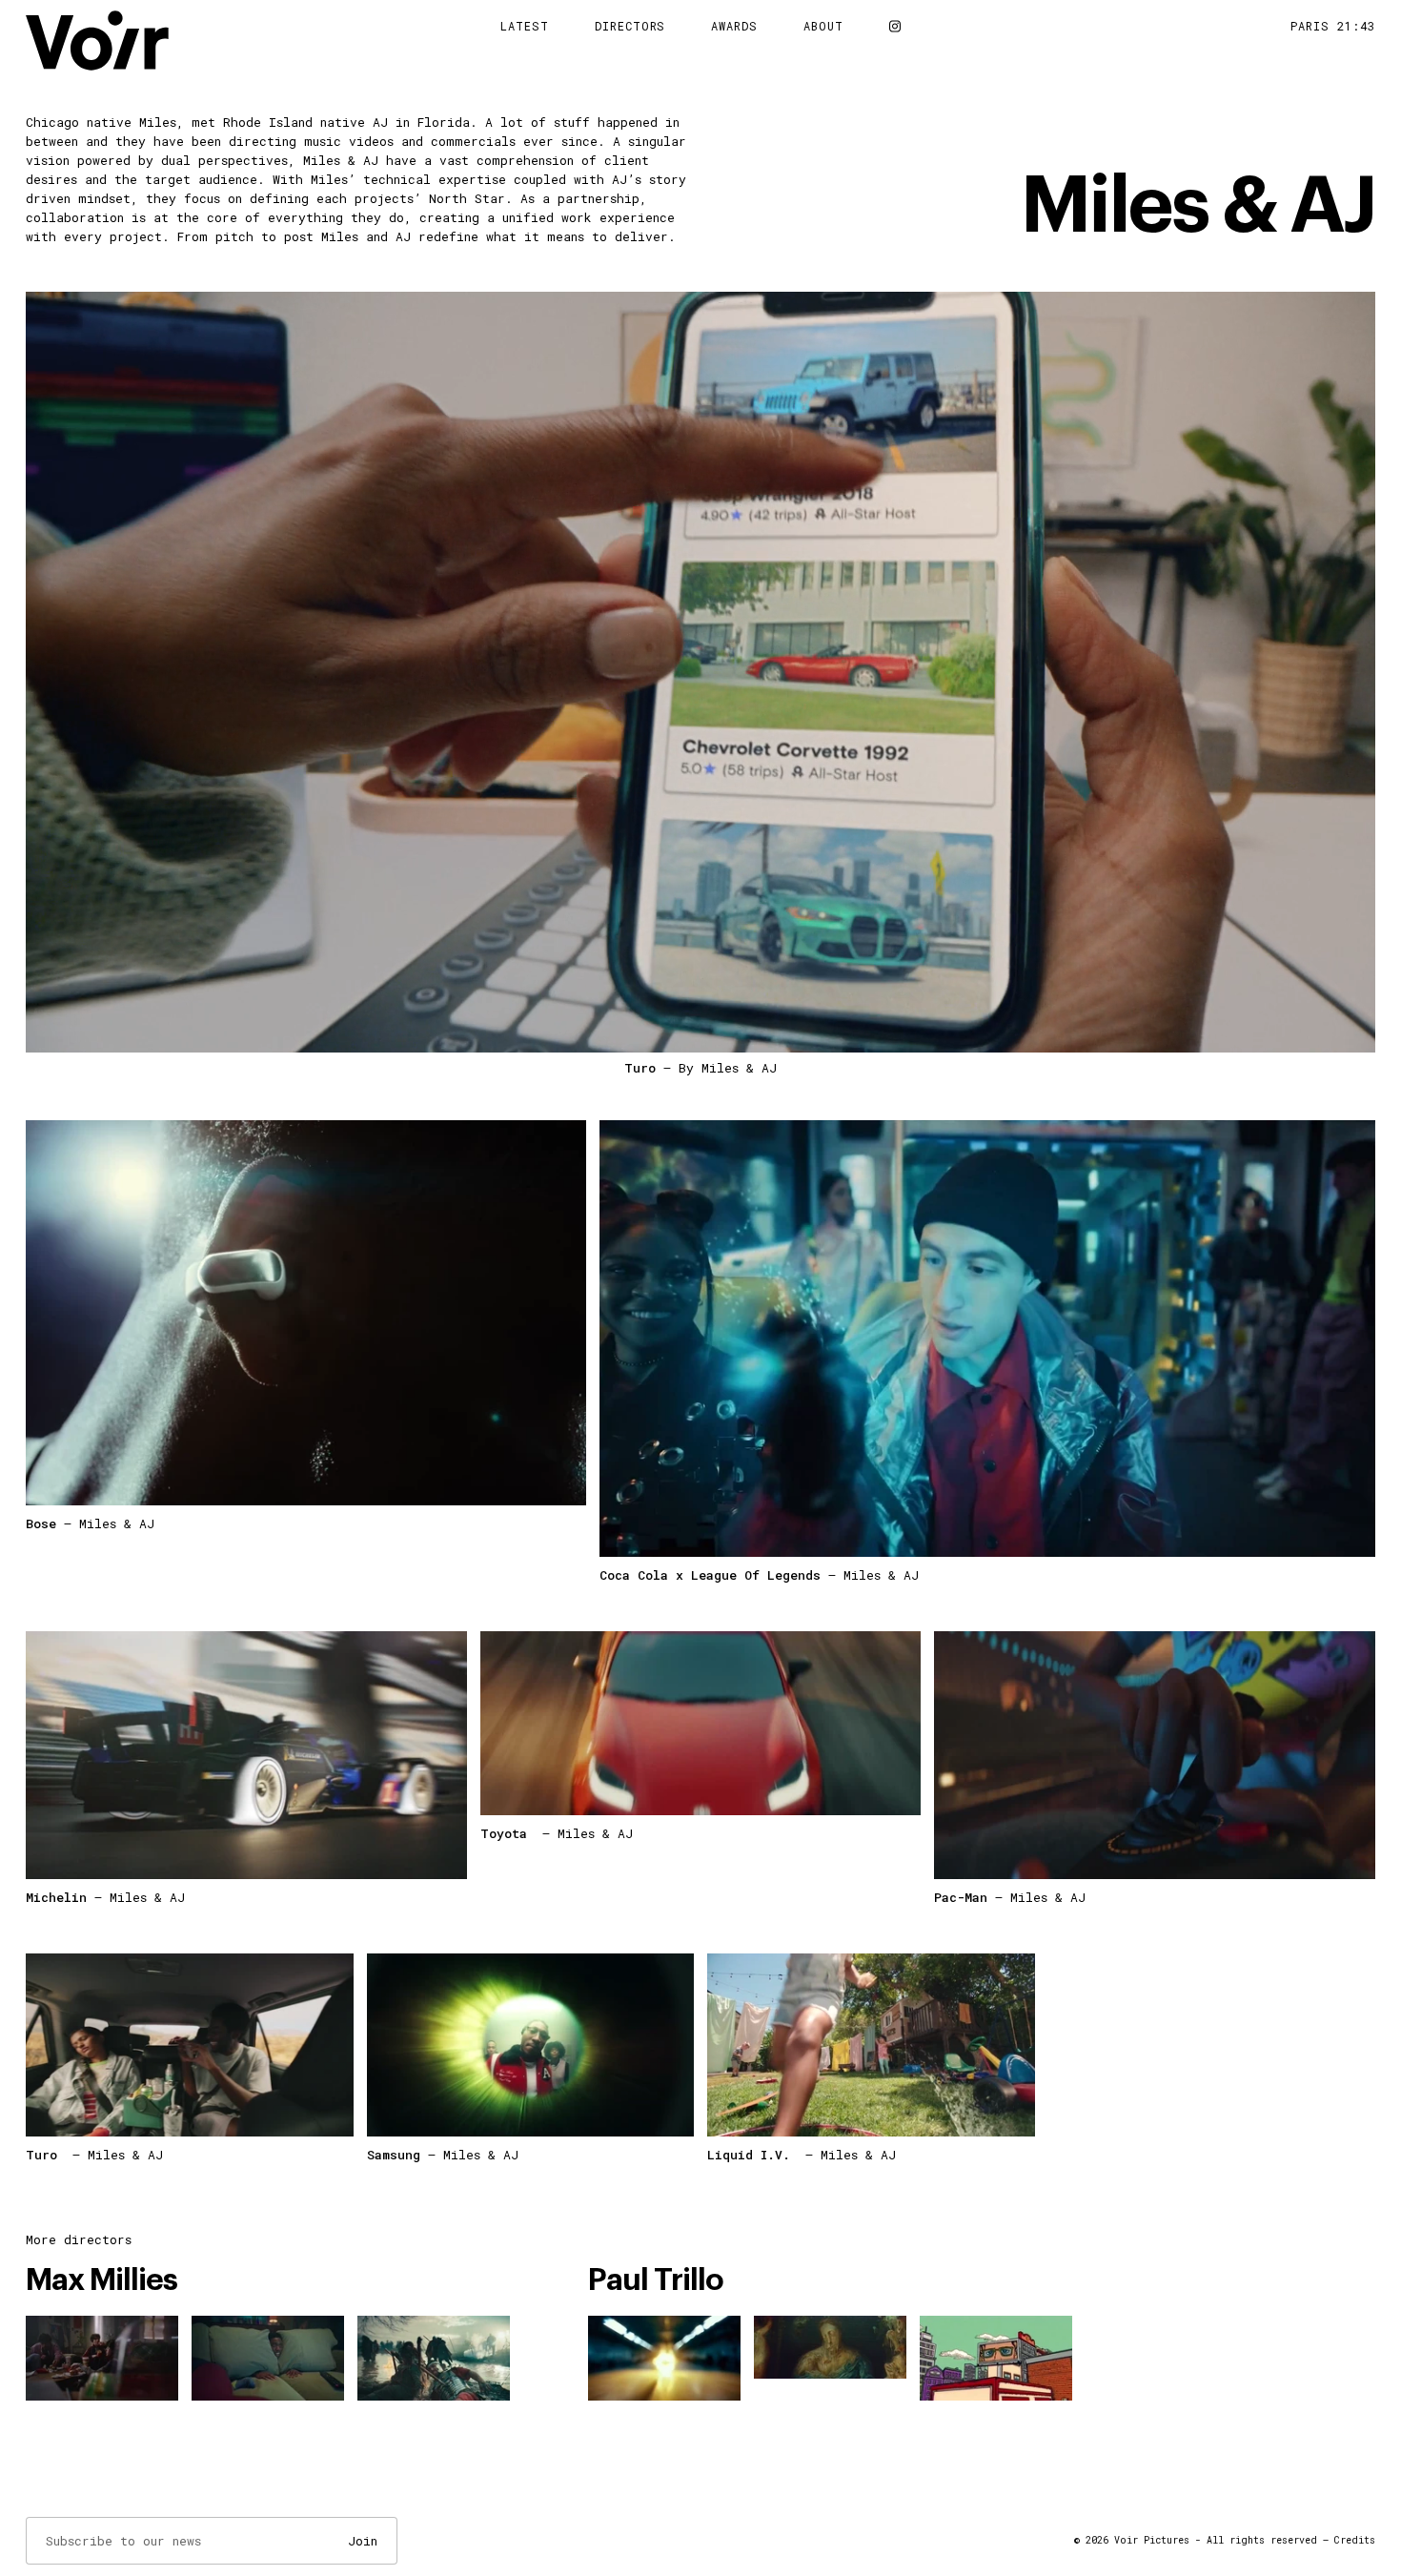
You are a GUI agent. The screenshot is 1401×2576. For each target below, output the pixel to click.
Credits (1355, 2540)
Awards (734, 26)
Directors (630, 26)
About (823, 26)
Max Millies (102, 2280)
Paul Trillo (656, 2280)
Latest (525, 26)
